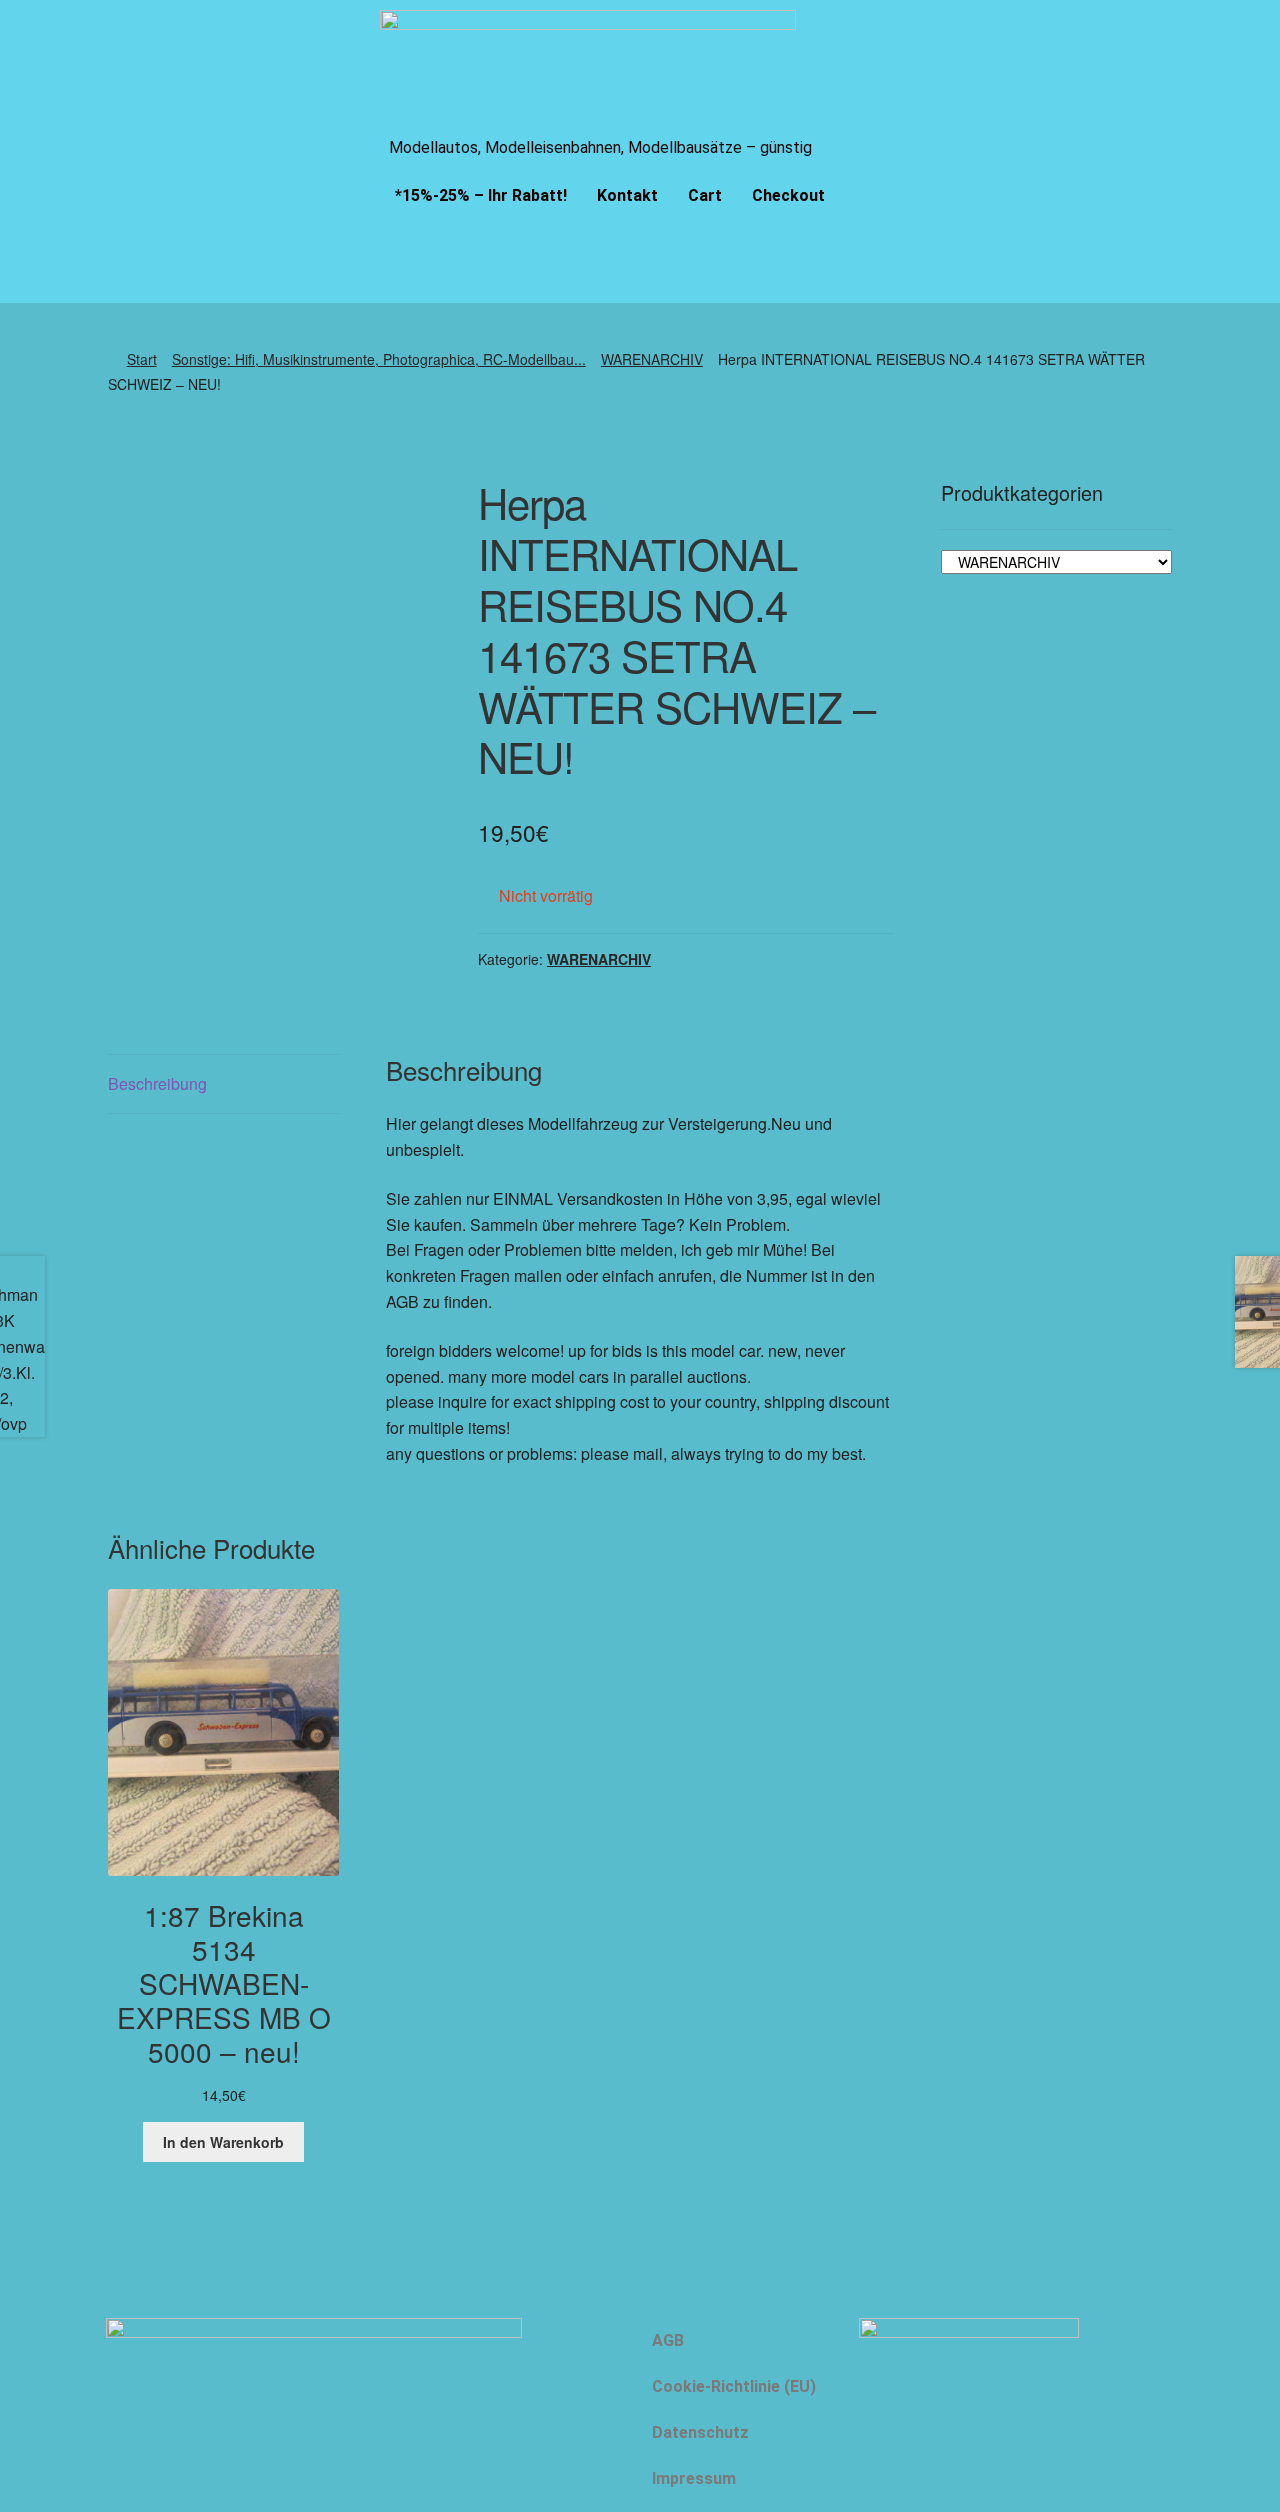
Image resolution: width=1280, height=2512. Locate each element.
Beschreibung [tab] (157, 1083)
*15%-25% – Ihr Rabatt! (481, 195)
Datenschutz (700, 2432)
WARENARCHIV (652, 359)
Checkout (788, 195)
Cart (705, 195)
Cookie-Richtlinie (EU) (734, 2386)
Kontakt (627, 195)
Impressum (694, 2478)
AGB (668, 2340)
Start (142, 359)
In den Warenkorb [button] (223, 2142)
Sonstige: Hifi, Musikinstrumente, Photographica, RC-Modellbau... (379, 359)
